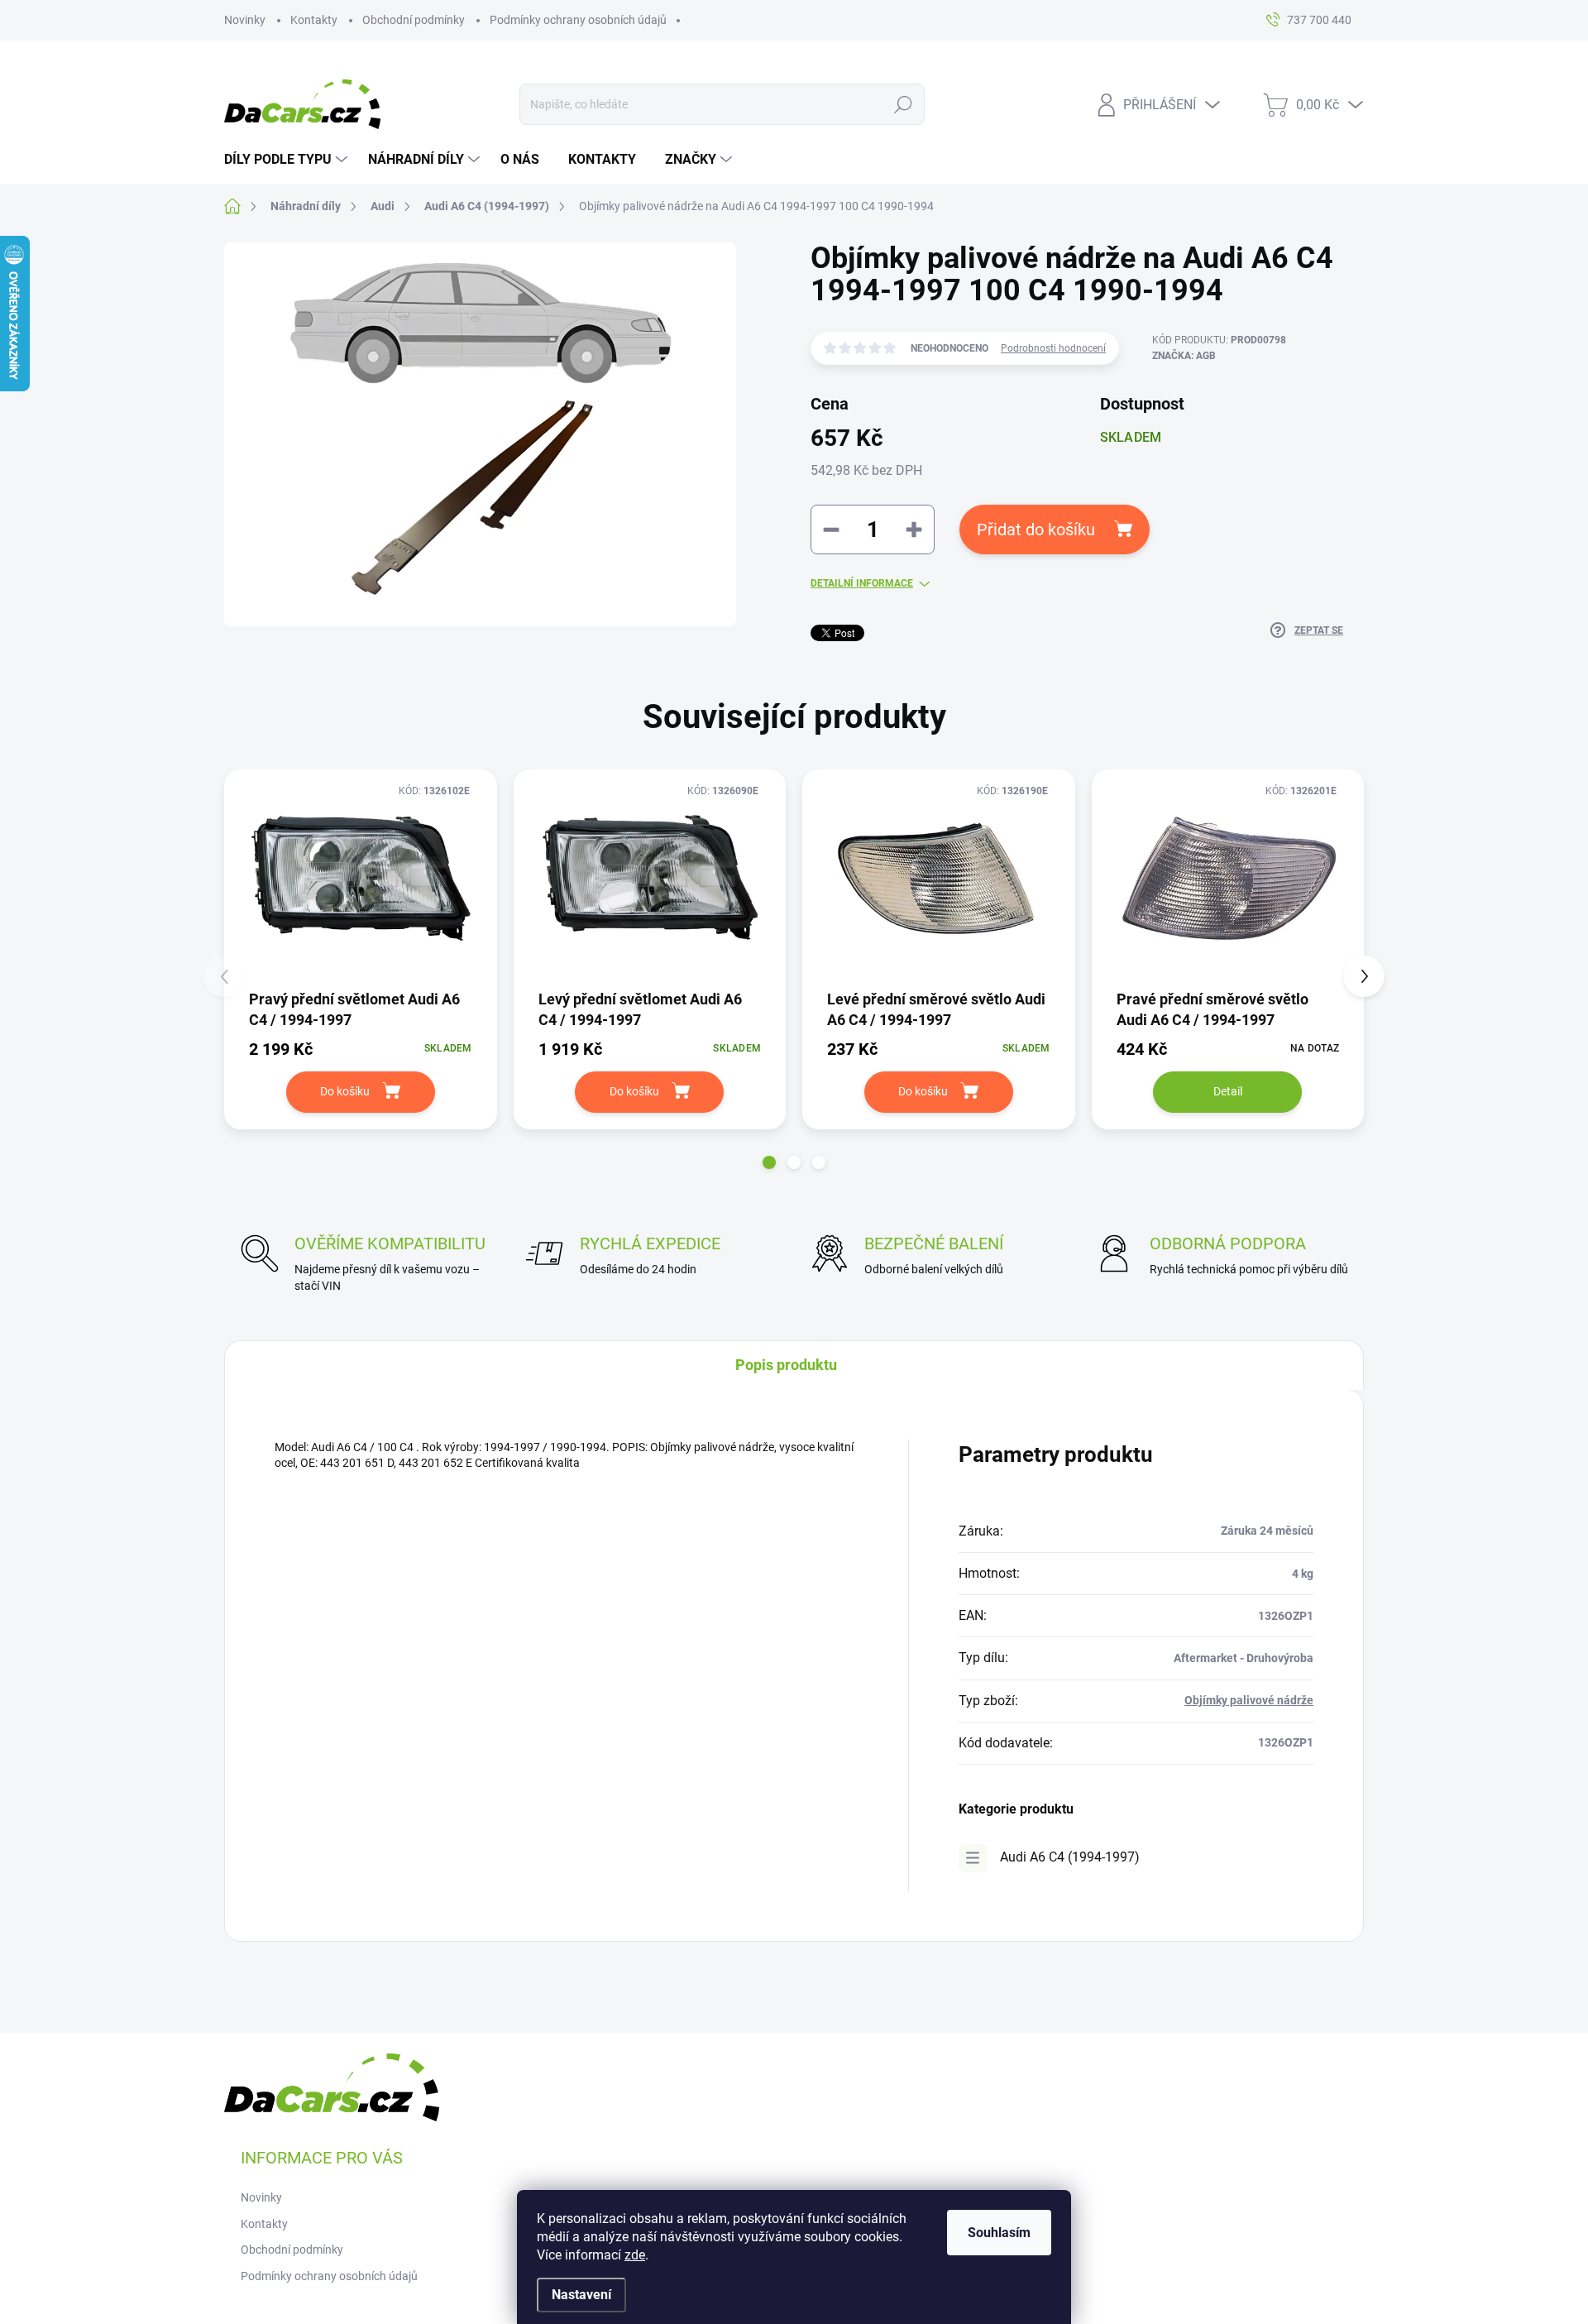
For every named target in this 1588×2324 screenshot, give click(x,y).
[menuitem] (288, 160)
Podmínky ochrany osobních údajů (578, 20)
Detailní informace (862, 583)
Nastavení (581, 2295)
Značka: (1184, 356)
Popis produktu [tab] (786, 1365)
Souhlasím (999, 2233)
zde (635, 2255)
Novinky (245, 20)
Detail (1228, 1091)
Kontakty (314, 20)
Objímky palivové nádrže (1249, 1700)
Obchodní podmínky (414, 20)
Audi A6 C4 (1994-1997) (1070, 1857)
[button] (769, 1162)
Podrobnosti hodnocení (1053, 348)
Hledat (904, 104)
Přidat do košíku (1036, 529)
